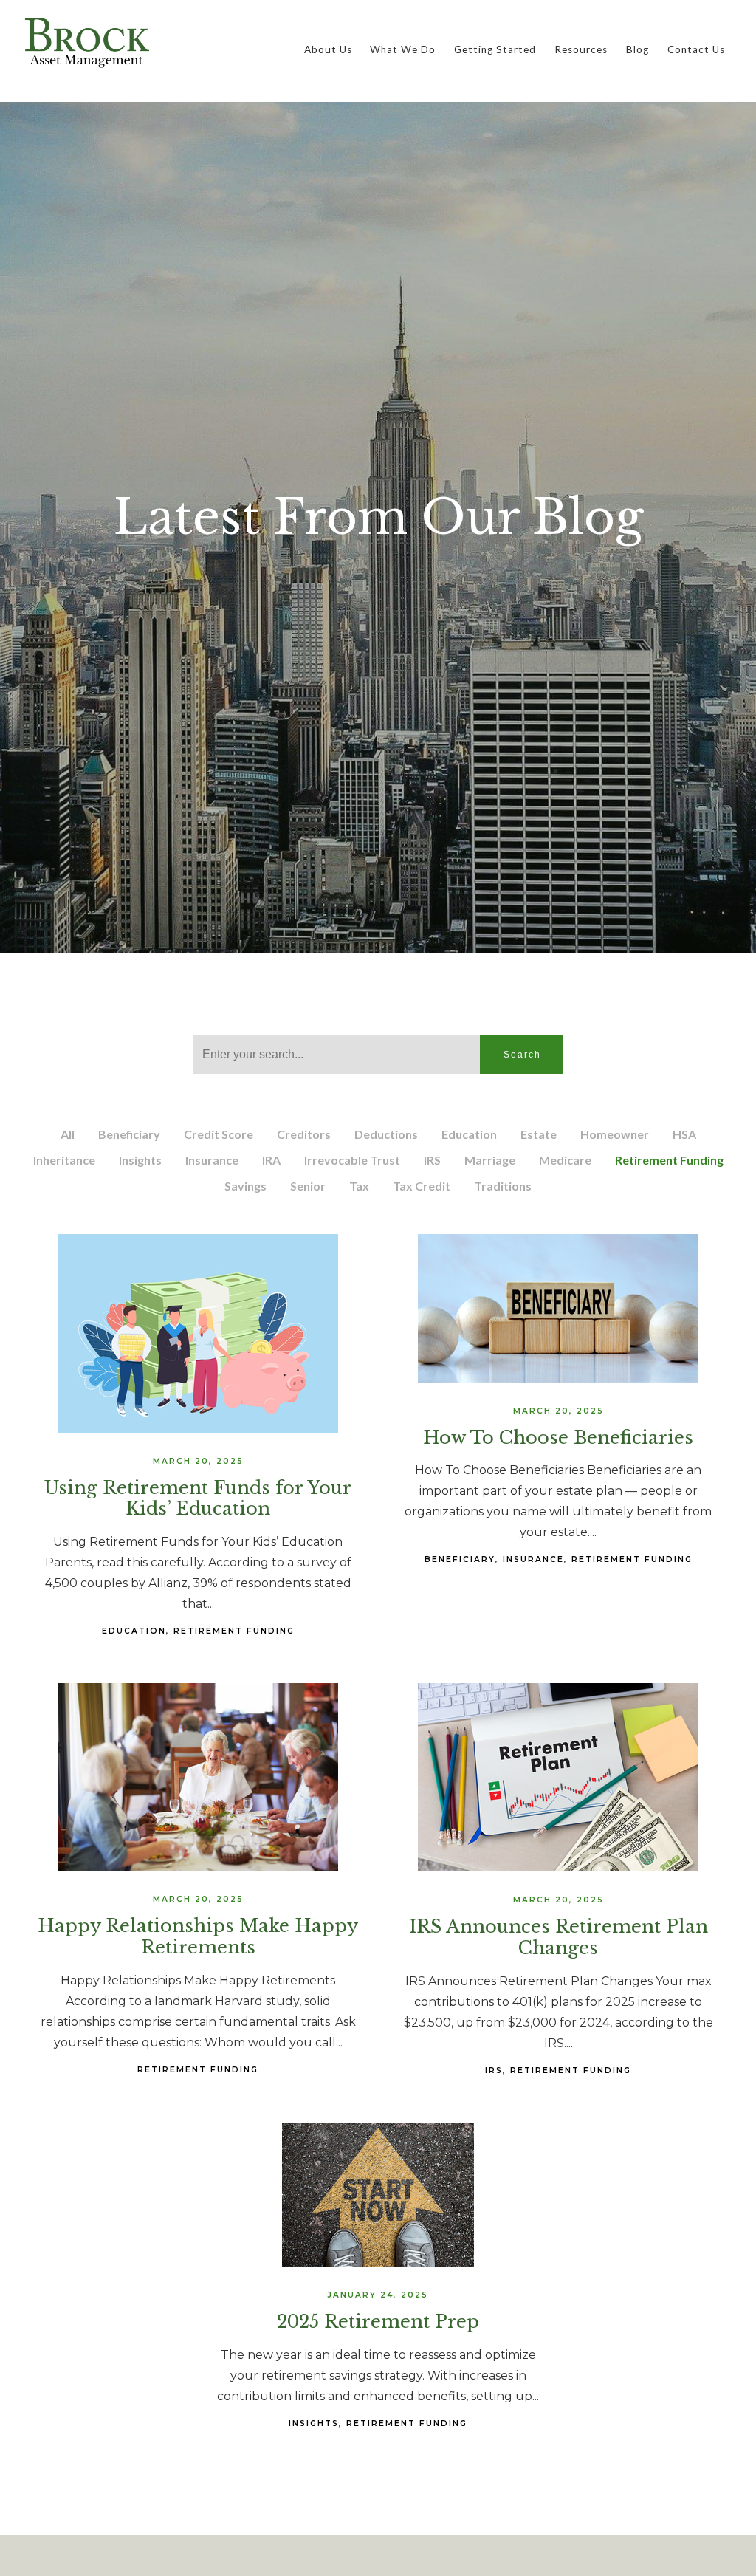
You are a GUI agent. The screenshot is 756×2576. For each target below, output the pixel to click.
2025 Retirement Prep (378, 2322)
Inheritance (64, 1160)
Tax (359, 1186)
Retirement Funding (669, 1160)
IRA (271, 1160)
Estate (539, 1134)
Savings (245, 1186)
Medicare (565, 1160)
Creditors (304, 1134)
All (68, 1134)
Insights (140, 1160)
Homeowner (615, 1134)
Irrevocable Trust (352, 1160)
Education (469, 1134)
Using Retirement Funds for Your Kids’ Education (198, 1498)
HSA (684, 1134)
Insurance (212, 1160)
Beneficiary (129, 1134)
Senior (308, 1186)
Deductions (386, 1134)
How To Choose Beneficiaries (558, 1438)
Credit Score (219, 1134)
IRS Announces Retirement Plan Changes (559, 1937)
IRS (432, 1160)
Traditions (503, 1186)
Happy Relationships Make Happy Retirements (198, 1936)
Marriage (490, 1160)
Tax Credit (422, 1186)
